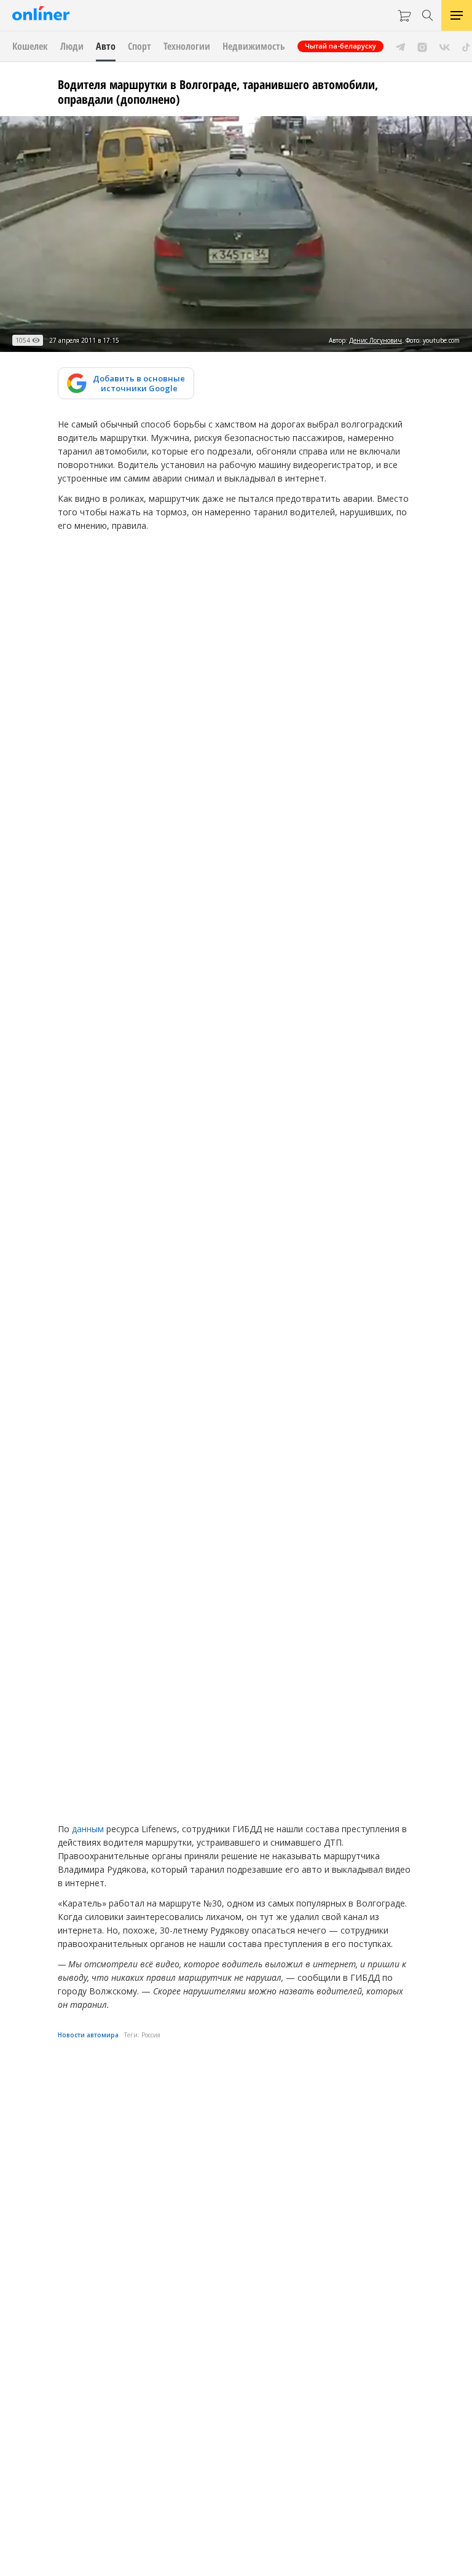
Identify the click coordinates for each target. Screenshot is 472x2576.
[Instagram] (422, 46)
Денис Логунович (376, 340)
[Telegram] (400, 46)
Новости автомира (88, 2035)
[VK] (445, 46)
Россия (151, 2035)
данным (88, 1829)
